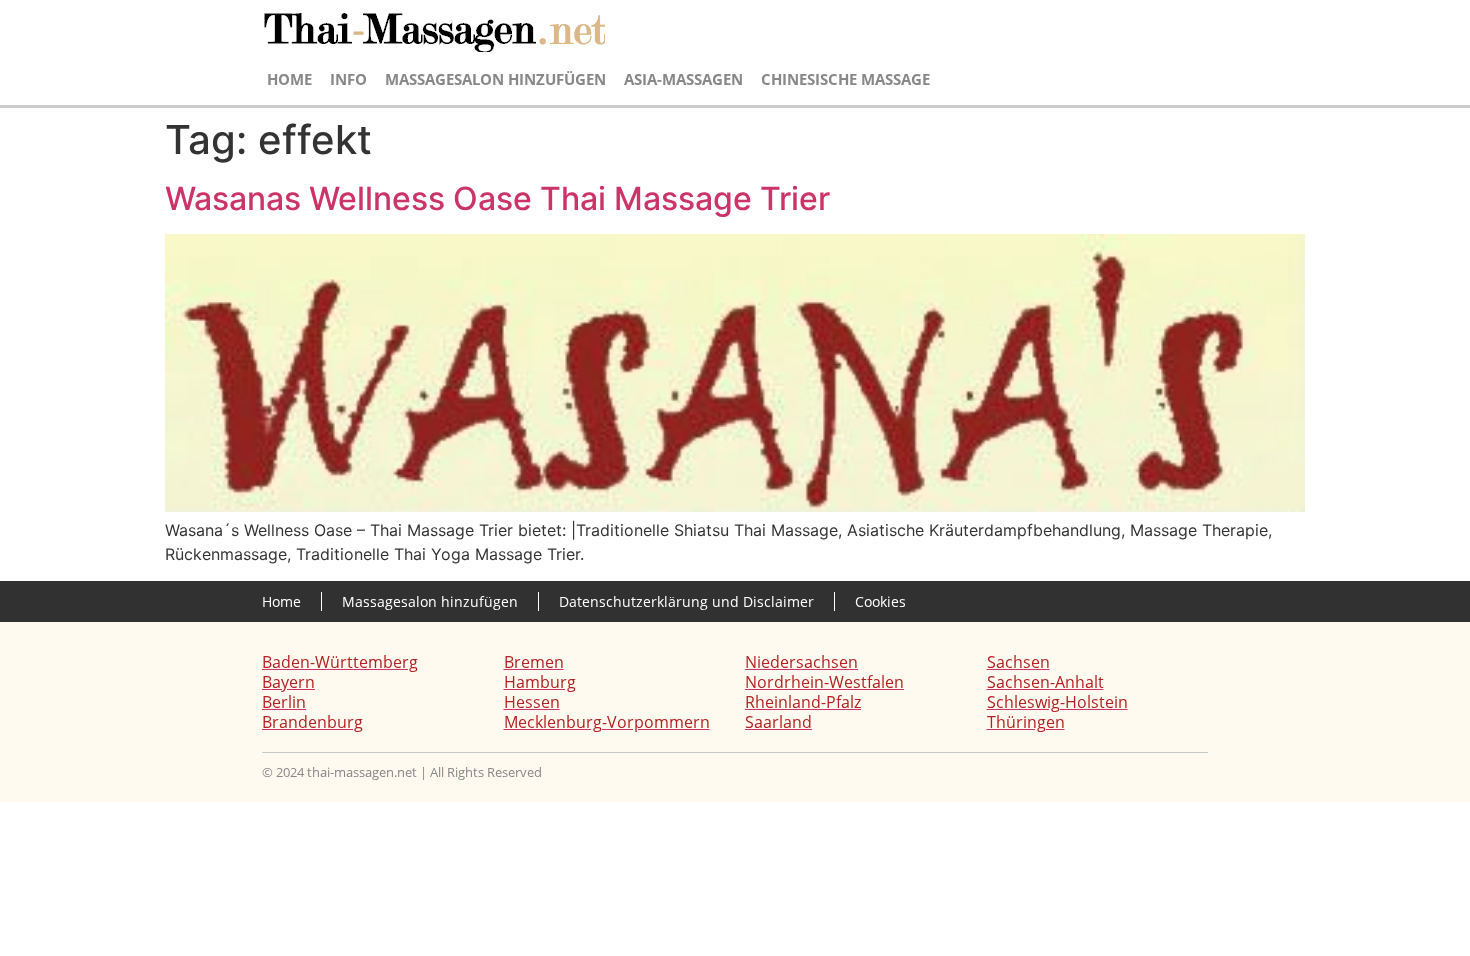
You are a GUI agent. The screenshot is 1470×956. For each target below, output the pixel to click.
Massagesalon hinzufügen (495, 79)
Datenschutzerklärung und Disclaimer (686, 601)
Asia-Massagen (683, 79)
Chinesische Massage (845, 79)
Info (348, 79)
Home (289, 79)
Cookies (880, 601)
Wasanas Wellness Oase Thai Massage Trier (497, 198)
